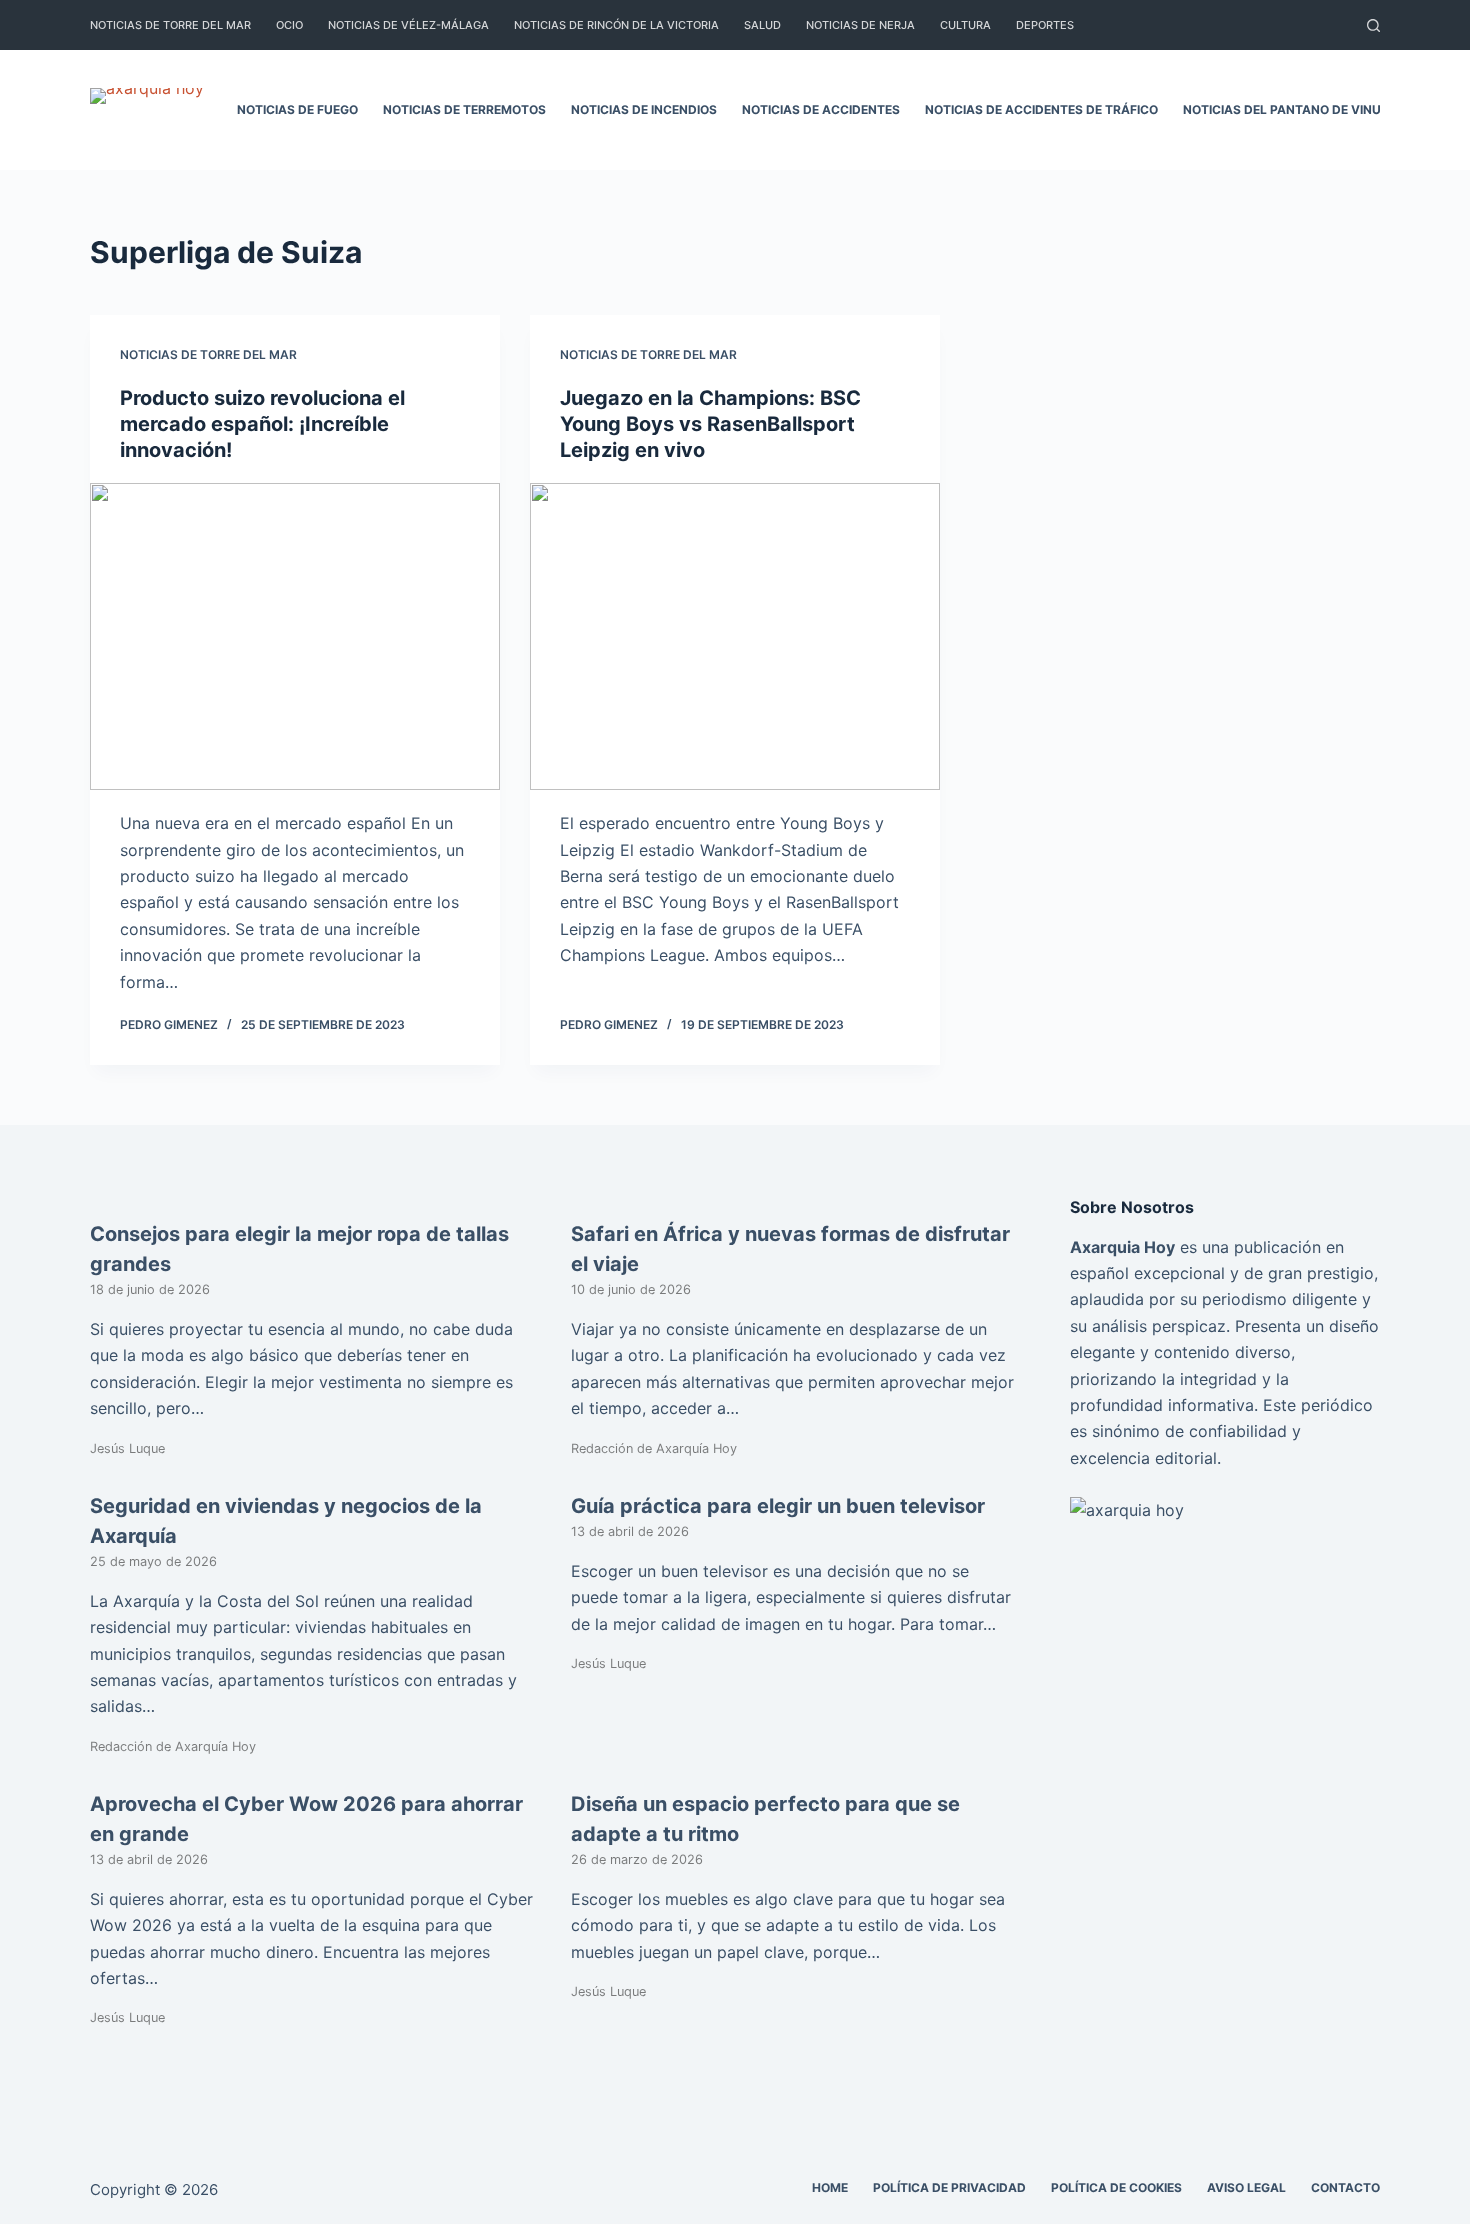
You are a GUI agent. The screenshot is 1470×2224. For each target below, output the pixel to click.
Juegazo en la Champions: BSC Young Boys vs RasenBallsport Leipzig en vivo (710, 424)
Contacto (1345, 2187)
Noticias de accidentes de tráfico (1041, 109)
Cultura (965, 25)
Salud (762, 25)
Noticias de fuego (297, 109)
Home (830, 2187)
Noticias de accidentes (821, 109)
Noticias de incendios (644, 109)
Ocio (289, 25)
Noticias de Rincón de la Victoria (616, 25)
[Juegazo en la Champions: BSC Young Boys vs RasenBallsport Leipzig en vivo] (735, 637)
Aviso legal (1246, 2187)
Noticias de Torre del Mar (170, 25)
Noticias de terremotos (464, 109)
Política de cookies (1116, 2187)
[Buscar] (1373, 25)
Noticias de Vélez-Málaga (408, 25)
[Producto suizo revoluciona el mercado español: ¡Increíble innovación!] (295, 637)
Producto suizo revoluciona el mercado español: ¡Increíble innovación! (262, 424)
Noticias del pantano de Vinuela (1293, 109)
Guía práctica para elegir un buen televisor (778, 1506)
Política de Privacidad (949, 2187)
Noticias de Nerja (860, 25)
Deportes (1045, 25)
